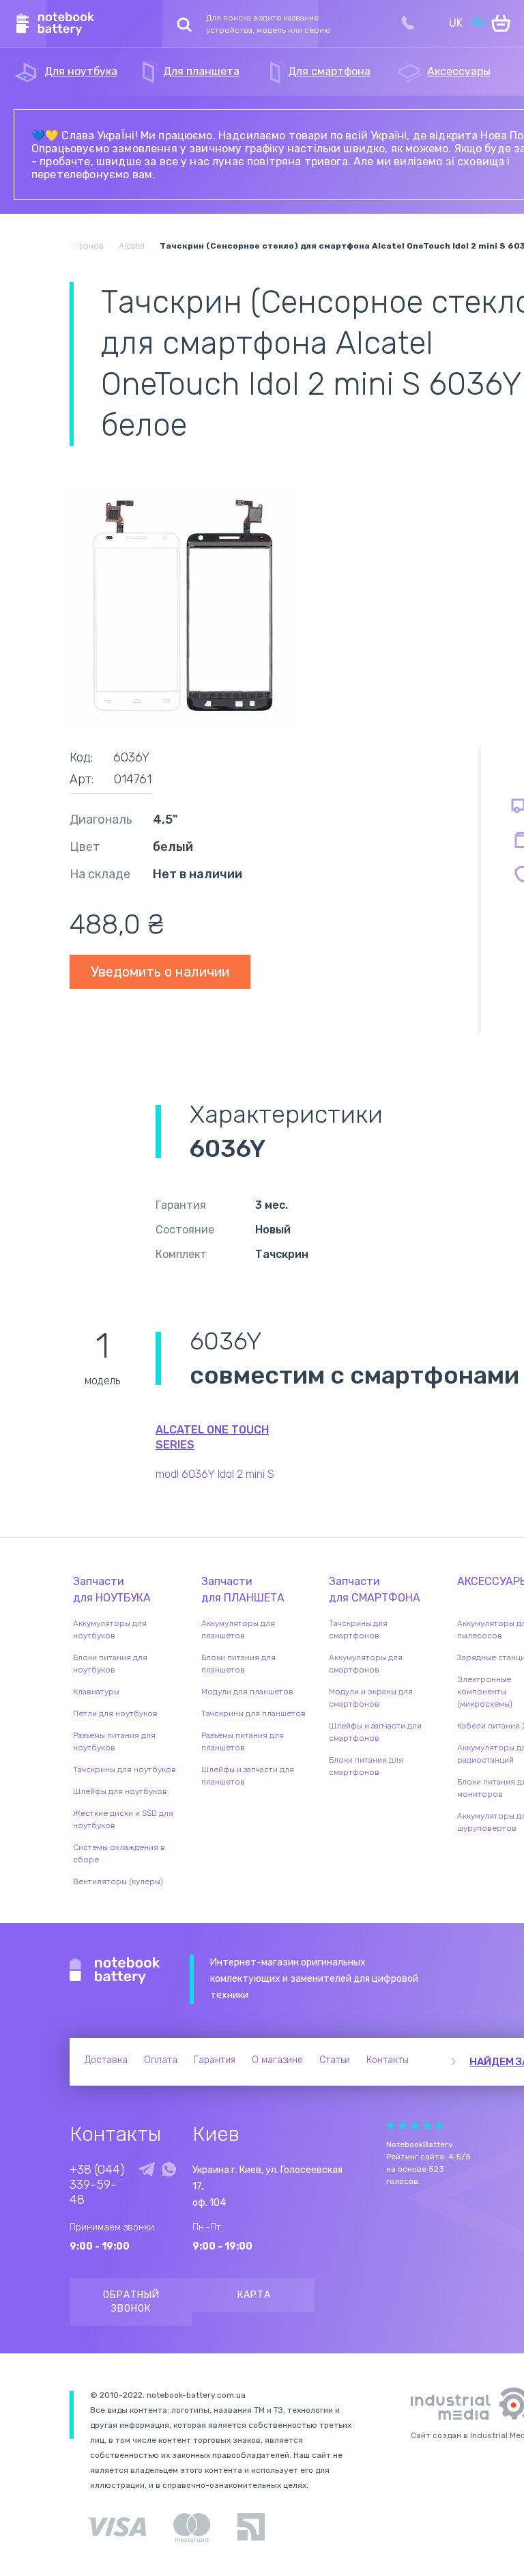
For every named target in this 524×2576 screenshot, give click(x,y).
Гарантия (215, 2060)
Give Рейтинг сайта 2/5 (403, 2126)
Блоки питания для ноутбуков (110, 1664)
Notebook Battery (115, 1971)
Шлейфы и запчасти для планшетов (248, 1776)
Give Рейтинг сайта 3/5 (415, 2126)
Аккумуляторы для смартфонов (366, 1664)
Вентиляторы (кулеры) (118, 1881)
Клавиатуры (96, 1692)
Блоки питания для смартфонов (366, 1766)
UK (456, 23)
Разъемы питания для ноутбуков (114, 1741)
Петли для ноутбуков (115, 1713)
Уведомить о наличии (160, 972)
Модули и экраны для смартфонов (371, 1698)
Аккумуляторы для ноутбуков (110, 1629)
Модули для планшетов (247, 1692)
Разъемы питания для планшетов (243, 1741)
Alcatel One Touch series (212, 1437)
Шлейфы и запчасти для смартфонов (375, 1732)
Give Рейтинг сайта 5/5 (439, 2126)
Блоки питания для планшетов (238, 1664)
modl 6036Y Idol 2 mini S (215, 1474)
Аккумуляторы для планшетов (238, 1629)
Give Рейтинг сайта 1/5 (390, 2126)
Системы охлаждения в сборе (119, 1853)
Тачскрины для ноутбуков (125, 1769)
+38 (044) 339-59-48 (97, 2185)
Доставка (106, 2060)
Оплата (161, 2060)
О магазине (277, 2060)
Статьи (335, 2060)
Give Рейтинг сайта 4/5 (427, 2126)
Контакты (388, 2060)
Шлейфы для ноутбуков (120, 1791)
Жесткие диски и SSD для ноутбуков (123, 1819)
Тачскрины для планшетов (253, 1713)
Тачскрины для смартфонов (358, 1629)
